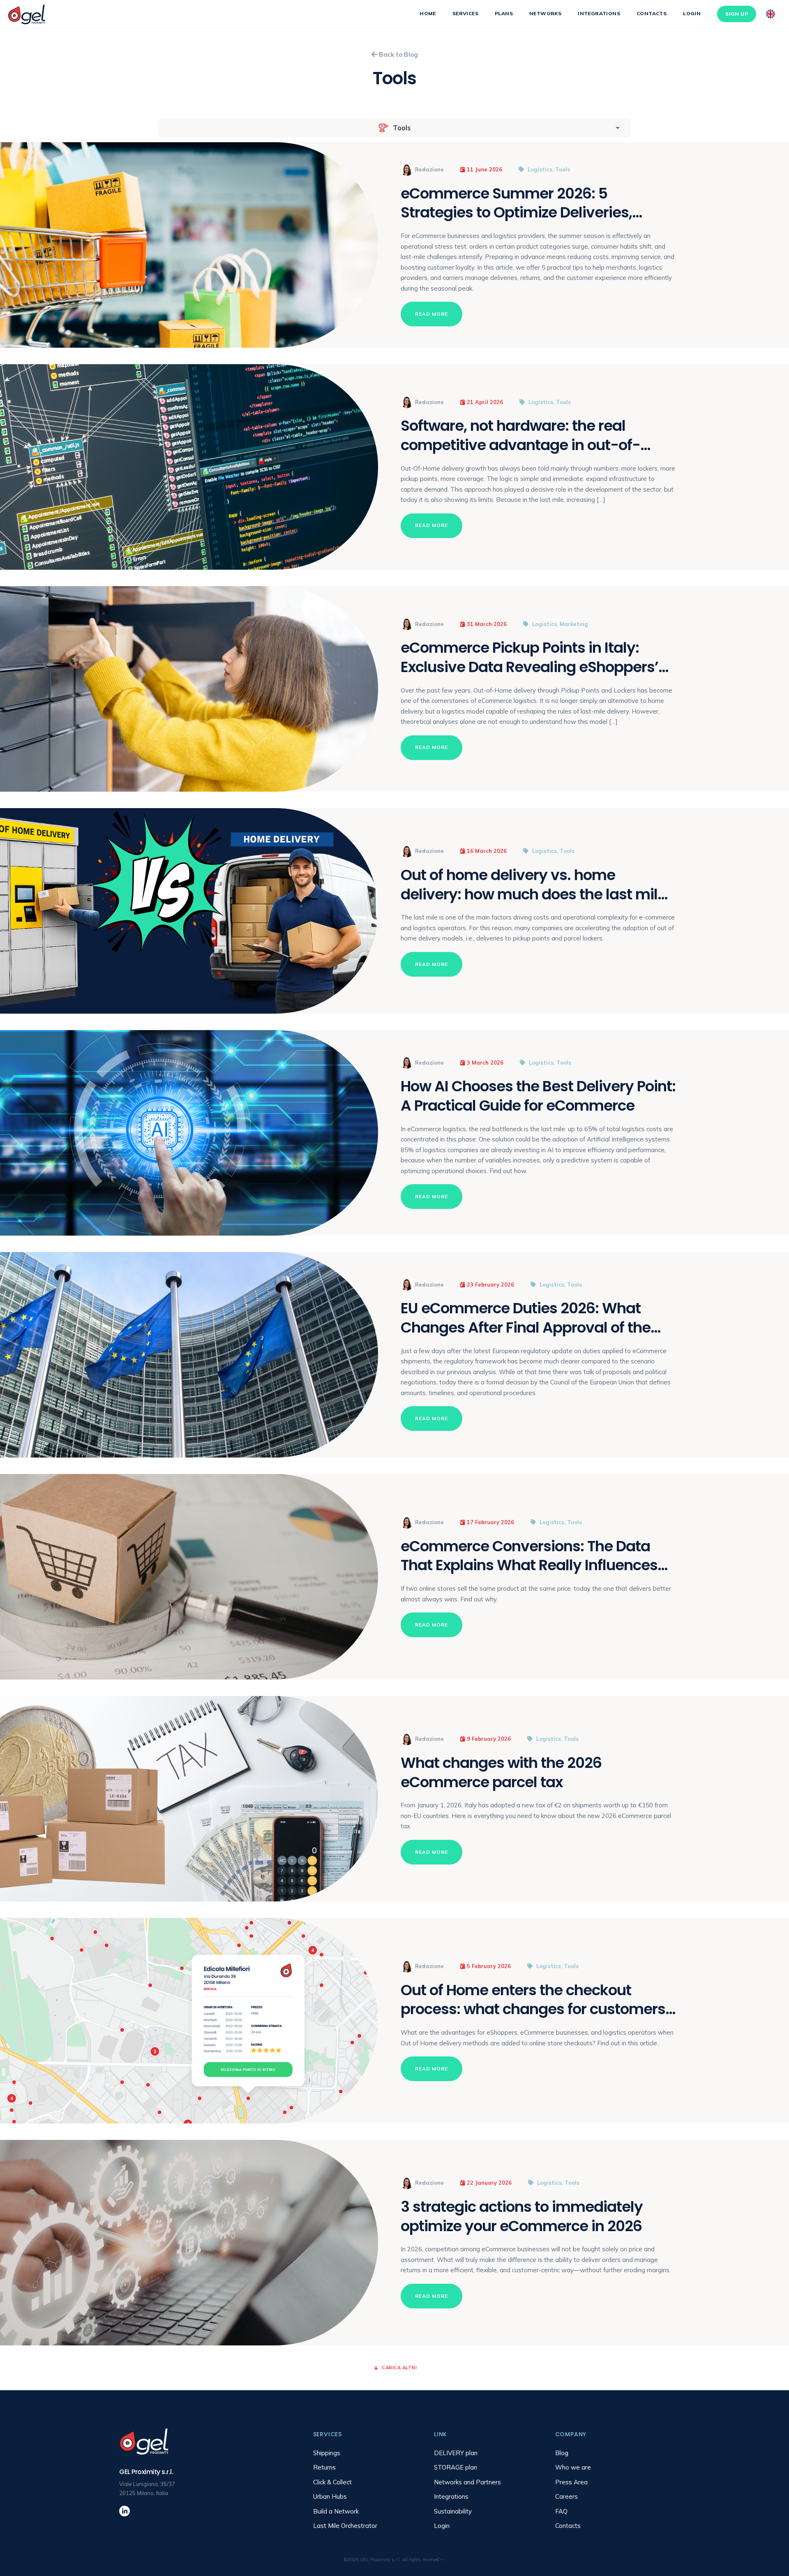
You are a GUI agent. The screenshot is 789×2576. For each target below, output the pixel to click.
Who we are (573, 2467)
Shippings (327, 2453)
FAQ (561, 2511)
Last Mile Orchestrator (345, 2526)
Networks (545, 13)
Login (692, 13)
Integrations (599, 13)
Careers (566, 2496)
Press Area (571, 2482)
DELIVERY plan (456, 2453)
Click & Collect (332, 2482)
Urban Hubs (330, 2496)
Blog (562, 2453)
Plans (504, 13)
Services (465, 13)
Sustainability (453, 2511)
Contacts (652, 13)
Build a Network (336, 2511)
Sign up (737, 14)
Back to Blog (398, 54)
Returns (324, 2467)
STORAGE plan (456, 2467)
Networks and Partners (467, 2482)
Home (428, 13)
